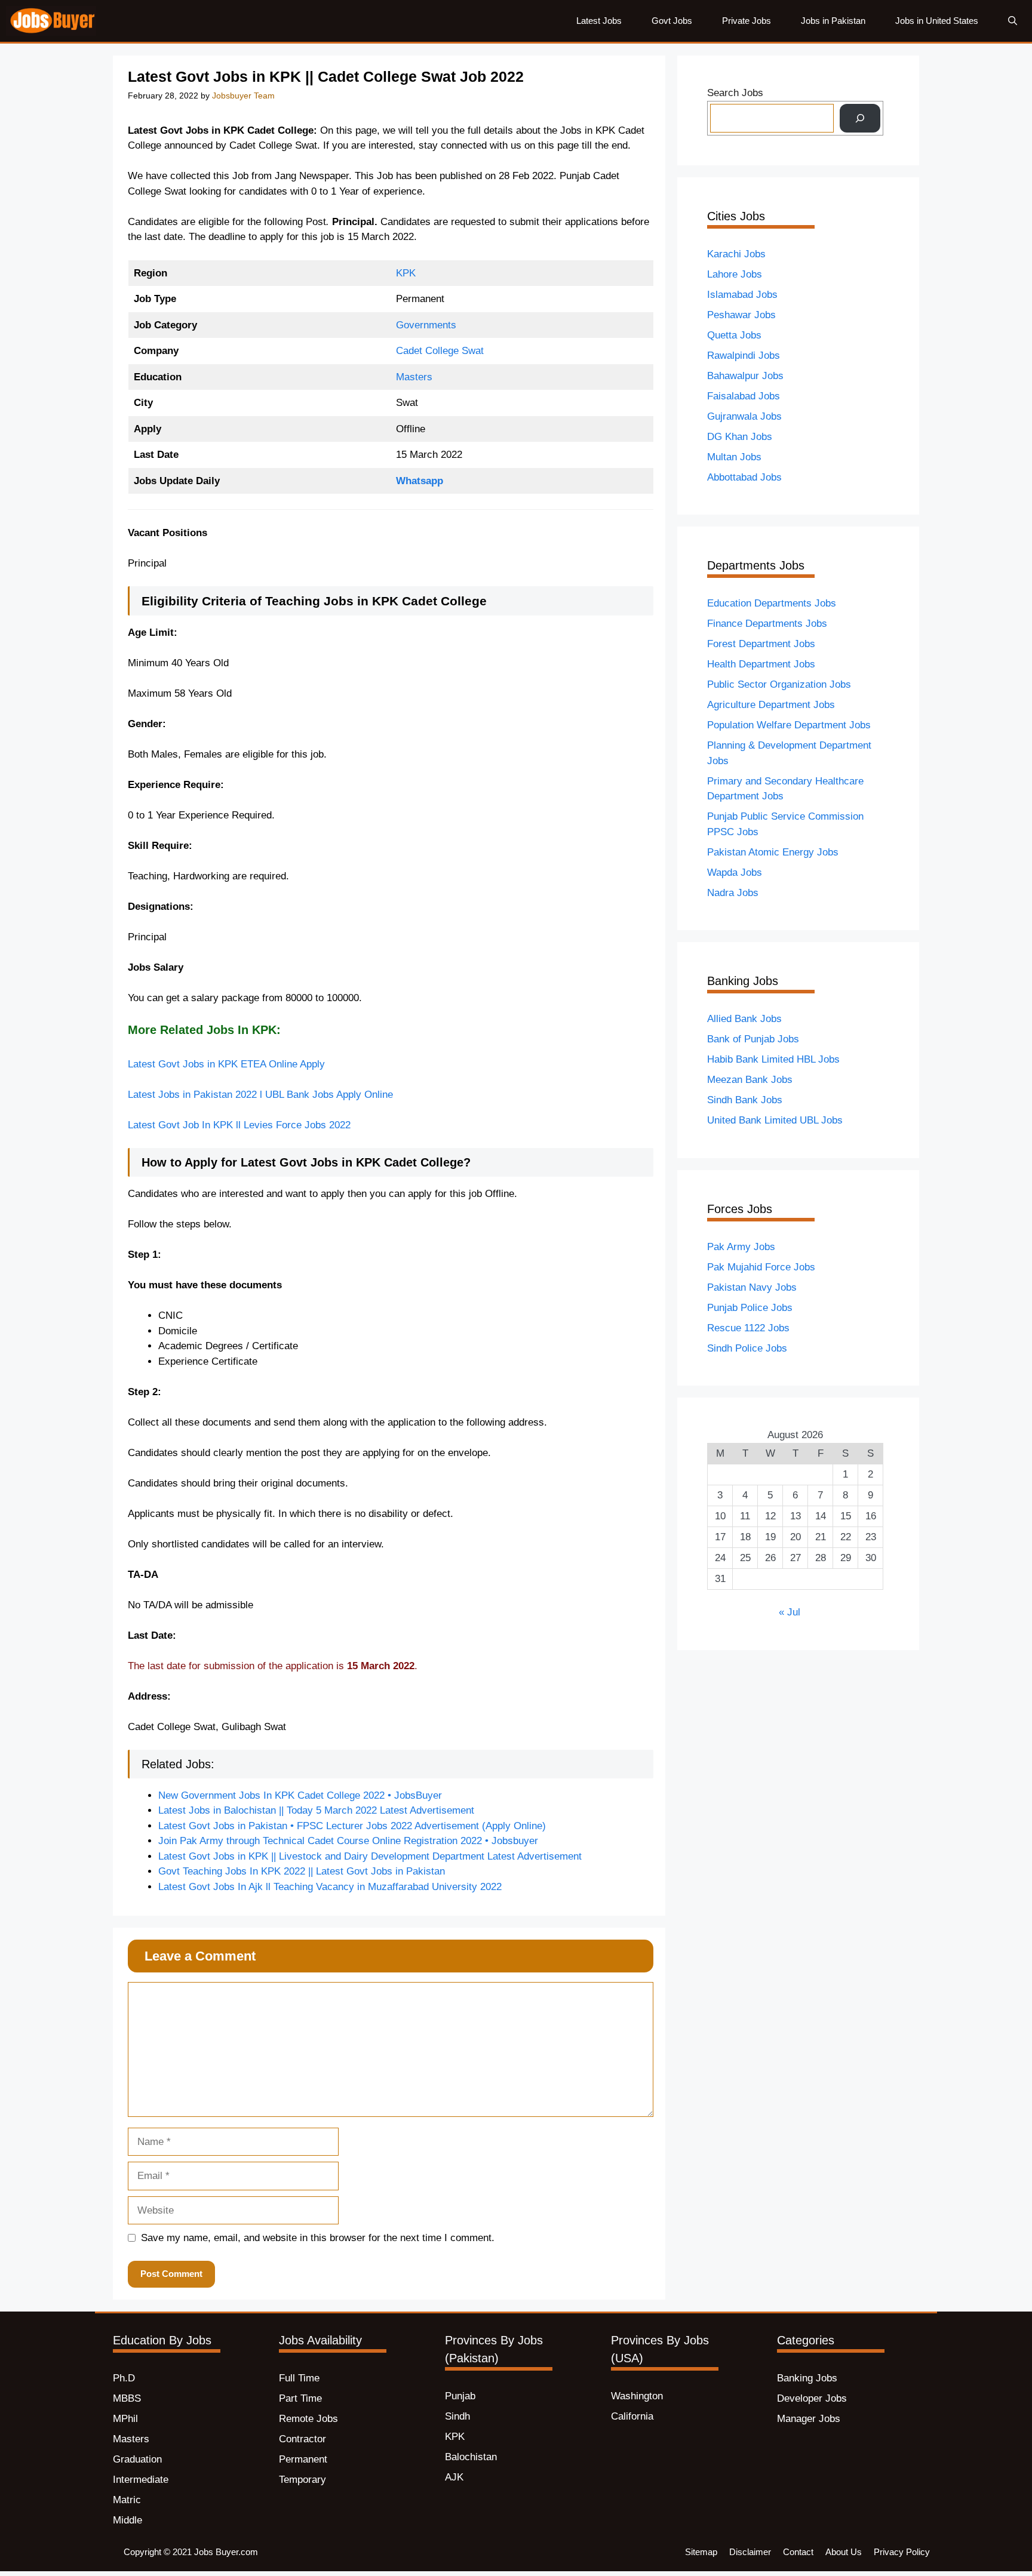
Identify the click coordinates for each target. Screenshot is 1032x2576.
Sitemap (701, 2552)
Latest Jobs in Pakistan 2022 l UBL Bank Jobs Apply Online (260, 1095)
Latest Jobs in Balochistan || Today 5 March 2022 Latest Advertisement (316, 1810)
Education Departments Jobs (772, 603)
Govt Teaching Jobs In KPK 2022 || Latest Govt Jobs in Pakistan (302, 1871)
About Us (844, 2552)
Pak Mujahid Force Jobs (761, 1267)
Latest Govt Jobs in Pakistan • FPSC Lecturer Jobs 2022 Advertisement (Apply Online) (352, 1826)
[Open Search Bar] (1013, 21)
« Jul (790, 1612)
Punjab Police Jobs (750, 1308)
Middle (128, 2520)
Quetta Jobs (734, 335)
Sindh (457, 2416)
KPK (406, 273)
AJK (454, 2477)
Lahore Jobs (735, 274)
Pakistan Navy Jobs (752, 1287)
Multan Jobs (734, 457)
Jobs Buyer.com (226, 2552)
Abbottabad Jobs (744, 477)
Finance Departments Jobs (767, 624)
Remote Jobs (308, 2419)
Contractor (302, 2439)
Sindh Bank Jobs (745, 1100)
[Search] (860, 118)
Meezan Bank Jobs (750, 1080)
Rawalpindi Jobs (744, 356)
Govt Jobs (672, 21)
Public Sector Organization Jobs (779, 684)
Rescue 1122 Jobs (748, 1328)
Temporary (302, 2480)
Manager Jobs (809, 2419)
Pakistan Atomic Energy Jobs (773, 852)
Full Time (299, 2378)
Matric (127, 2500)
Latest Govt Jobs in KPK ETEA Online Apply (226, 1064)
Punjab (460, 2396)
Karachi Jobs (736, 254)
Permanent (303, 2459)
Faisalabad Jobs (744, 396)
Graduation (137, 2459)
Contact (798, 2552)
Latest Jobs (599, 21)
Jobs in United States (937, 21)
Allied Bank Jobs (744, 1019)
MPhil (125, 2419)
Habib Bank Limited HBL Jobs (773, 1059)
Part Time (300, 2398)
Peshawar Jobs (741, 315)
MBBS (127, 2398)
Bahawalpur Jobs (745, 376)
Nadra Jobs (733, 893)
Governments (426, 325)
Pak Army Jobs (741, 1247)
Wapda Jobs (735, 872)
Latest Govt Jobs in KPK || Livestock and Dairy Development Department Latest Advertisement (370, 1856)
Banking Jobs (807, 2378)
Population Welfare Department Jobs (789, 725)
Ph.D (124, 2378)
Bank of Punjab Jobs (753, 1039)
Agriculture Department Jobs (771, 705)
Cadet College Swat (440, 351)
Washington (637, 2396)
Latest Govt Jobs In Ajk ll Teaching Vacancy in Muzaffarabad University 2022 (330, 1887)
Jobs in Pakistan (833, 21)
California (632, 2416)
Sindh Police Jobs (747, 1348)
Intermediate (141, 2480)
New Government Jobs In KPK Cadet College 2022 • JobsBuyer (300, 1795)
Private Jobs (747, 21)
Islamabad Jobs (742, 295)
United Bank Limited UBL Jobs (775, 1120)
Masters (414, 377)
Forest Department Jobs (761, 644)
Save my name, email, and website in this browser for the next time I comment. (318, 2238)
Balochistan (471, 2457)
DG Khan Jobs (740, 437)
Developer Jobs (812, 2398)
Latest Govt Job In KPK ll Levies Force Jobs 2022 (241, 1125)
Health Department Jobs (761, 664)
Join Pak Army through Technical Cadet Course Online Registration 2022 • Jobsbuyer (348, 1841)
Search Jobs (735, 93)
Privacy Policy (902, 2552)
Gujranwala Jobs (744, 416)
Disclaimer (750, 2552)
